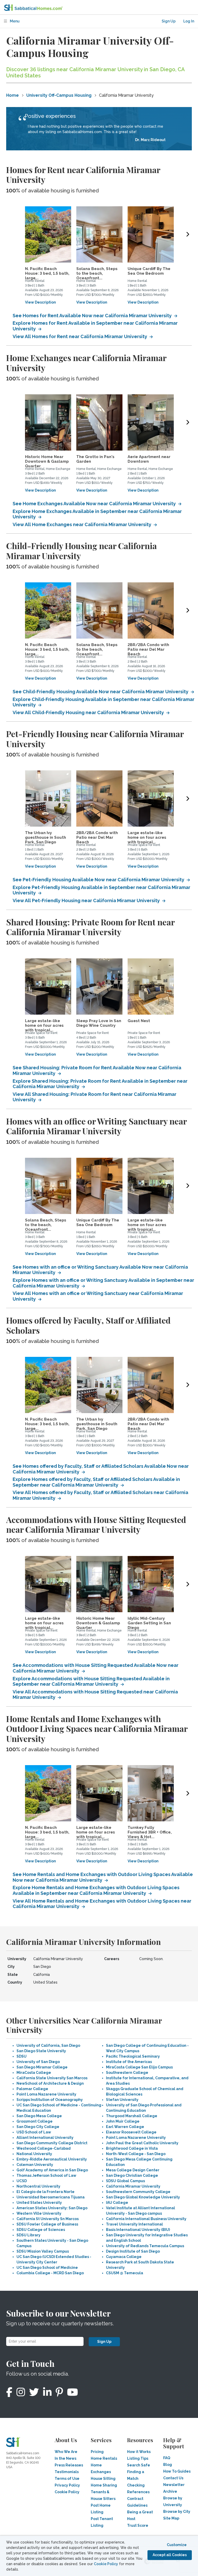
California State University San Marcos (52, 2078)
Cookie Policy (106, 2564)
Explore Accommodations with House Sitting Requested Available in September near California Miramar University (91, 1681)
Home (13, 95)
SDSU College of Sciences (41, 2230)
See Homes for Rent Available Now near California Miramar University (93, 316)
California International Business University (146, 2219)
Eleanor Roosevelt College (131, 2132)
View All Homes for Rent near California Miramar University (80, 336)
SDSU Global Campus (125, 2181)
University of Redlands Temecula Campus (145, 2246)
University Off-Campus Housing (59, 95)
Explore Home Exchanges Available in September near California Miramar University (97, 514)
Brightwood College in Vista (132, 2148)
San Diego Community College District (52, 2143)
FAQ (167, 2458)
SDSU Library (28, 2235)
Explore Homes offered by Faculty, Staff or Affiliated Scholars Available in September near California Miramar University (96, 1482)
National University (34, 2154)
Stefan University (122, 2100)
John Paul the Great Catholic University (142, 2143)
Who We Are (66, 2452)
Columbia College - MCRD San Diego (50, 2273)
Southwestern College (127, 2073)
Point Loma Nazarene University (46, 2094)
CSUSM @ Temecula (125, 2273)
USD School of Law (34, 2132)
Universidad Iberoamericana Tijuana (51, 2197)
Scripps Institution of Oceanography (50, 2100)
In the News (65, 2458)
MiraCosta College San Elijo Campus (139, 2067)
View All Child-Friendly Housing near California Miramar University (89, 712)
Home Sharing (104, 2485)
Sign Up (104, 2342)
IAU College (117, 2203)
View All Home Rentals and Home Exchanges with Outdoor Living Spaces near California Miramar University (102, 1904)
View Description (40, 302)
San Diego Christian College (132, 2175)
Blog (168, 2465)
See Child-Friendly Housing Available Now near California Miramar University (101, 692)
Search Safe (139, 2465)
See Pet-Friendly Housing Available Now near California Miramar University (99, 880)
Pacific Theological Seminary (133, 2056)
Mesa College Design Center (133, 2170)
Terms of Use (67, 2479)
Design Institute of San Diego (133, 2251)
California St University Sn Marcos (48, 2219)
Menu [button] (14, 21)
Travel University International (134, 2224)
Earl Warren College (125, 2127)
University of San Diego (38, 2062)
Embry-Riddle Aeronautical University (52, 2159)
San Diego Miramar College (42, 2067)
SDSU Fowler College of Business (47, 2224)
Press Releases (69, 2465)
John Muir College (123, 2121)
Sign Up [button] (169, 21)
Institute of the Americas (129, 2062)
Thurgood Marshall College (132, 2116)
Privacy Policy (67, 2485)
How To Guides (177, 2471)
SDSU (22, 2056)
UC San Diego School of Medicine (47, 2268)
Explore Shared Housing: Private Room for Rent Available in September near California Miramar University (100, 1084)
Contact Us (173, 2478)
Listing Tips (138, 2458)
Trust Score (138, 2525)
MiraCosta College (34, 2073)
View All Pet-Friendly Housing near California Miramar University (87, 900)
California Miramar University (133, 2186)
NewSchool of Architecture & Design (50, 2083)
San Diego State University (41, 2051)
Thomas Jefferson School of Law (46, 2175)
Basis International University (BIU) (138, 2230)
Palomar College (32, 2089)
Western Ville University (39, 2213)
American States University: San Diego (52, 2208)
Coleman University (35, 2165)
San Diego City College (38, 2127)
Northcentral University (38, 2186)
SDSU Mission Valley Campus (43, 2251)
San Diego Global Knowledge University (143, 2197)
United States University (39, 2203)
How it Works (139, 2452)
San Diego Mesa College (39, 2116)
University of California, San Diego (48, 2045)
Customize (177, 2545)
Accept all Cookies (170, 2555)
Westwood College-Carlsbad (44, 2148)
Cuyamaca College (124, 2257)
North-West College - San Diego (136, 2154)
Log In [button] (189, 21)
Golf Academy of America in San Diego (52, 2170)
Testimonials (67, 2472)
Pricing (97, 2452)
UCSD (22, 2181)
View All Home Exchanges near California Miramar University (82, 524)
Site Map (171, 2518)
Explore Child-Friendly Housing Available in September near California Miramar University (104, 702)
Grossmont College (35, 2121)
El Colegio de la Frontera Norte (46, 2192)
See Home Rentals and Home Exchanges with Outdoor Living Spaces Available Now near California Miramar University (103, 1877)
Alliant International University (45, 2138)
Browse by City (177, 2512)
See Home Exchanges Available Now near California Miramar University (95, 504)
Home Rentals (104, 2458)
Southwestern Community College (138, 2192)
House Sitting (103, 2479)
